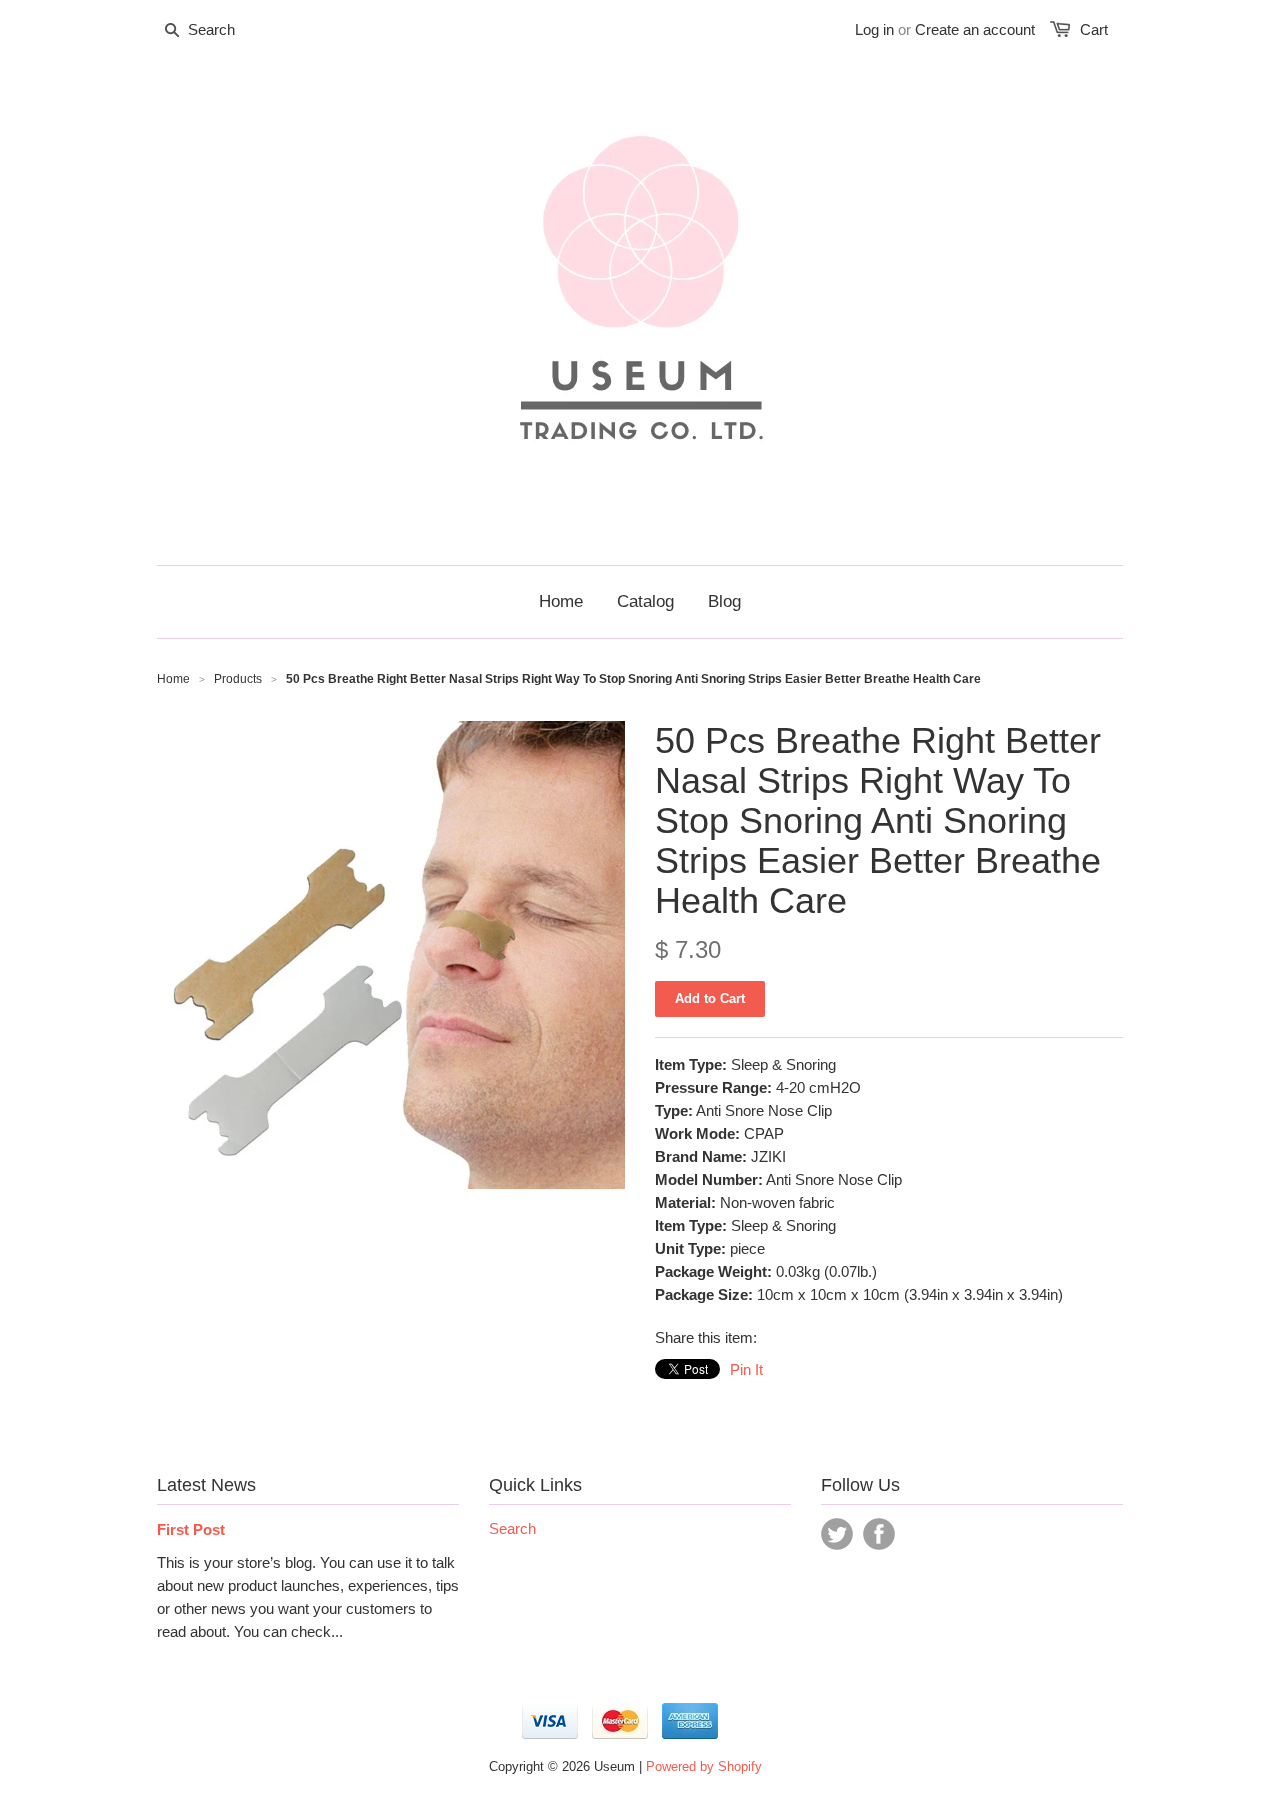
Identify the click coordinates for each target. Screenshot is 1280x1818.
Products (238, 679)
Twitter (837, 1534)
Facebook (879, 1534)
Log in (874, 29)
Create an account (975, 29)
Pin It (746, 1369)
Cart (1094, 29)
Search (512, 1528)
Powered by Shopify (704, 1766)
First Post (191, 1529)
